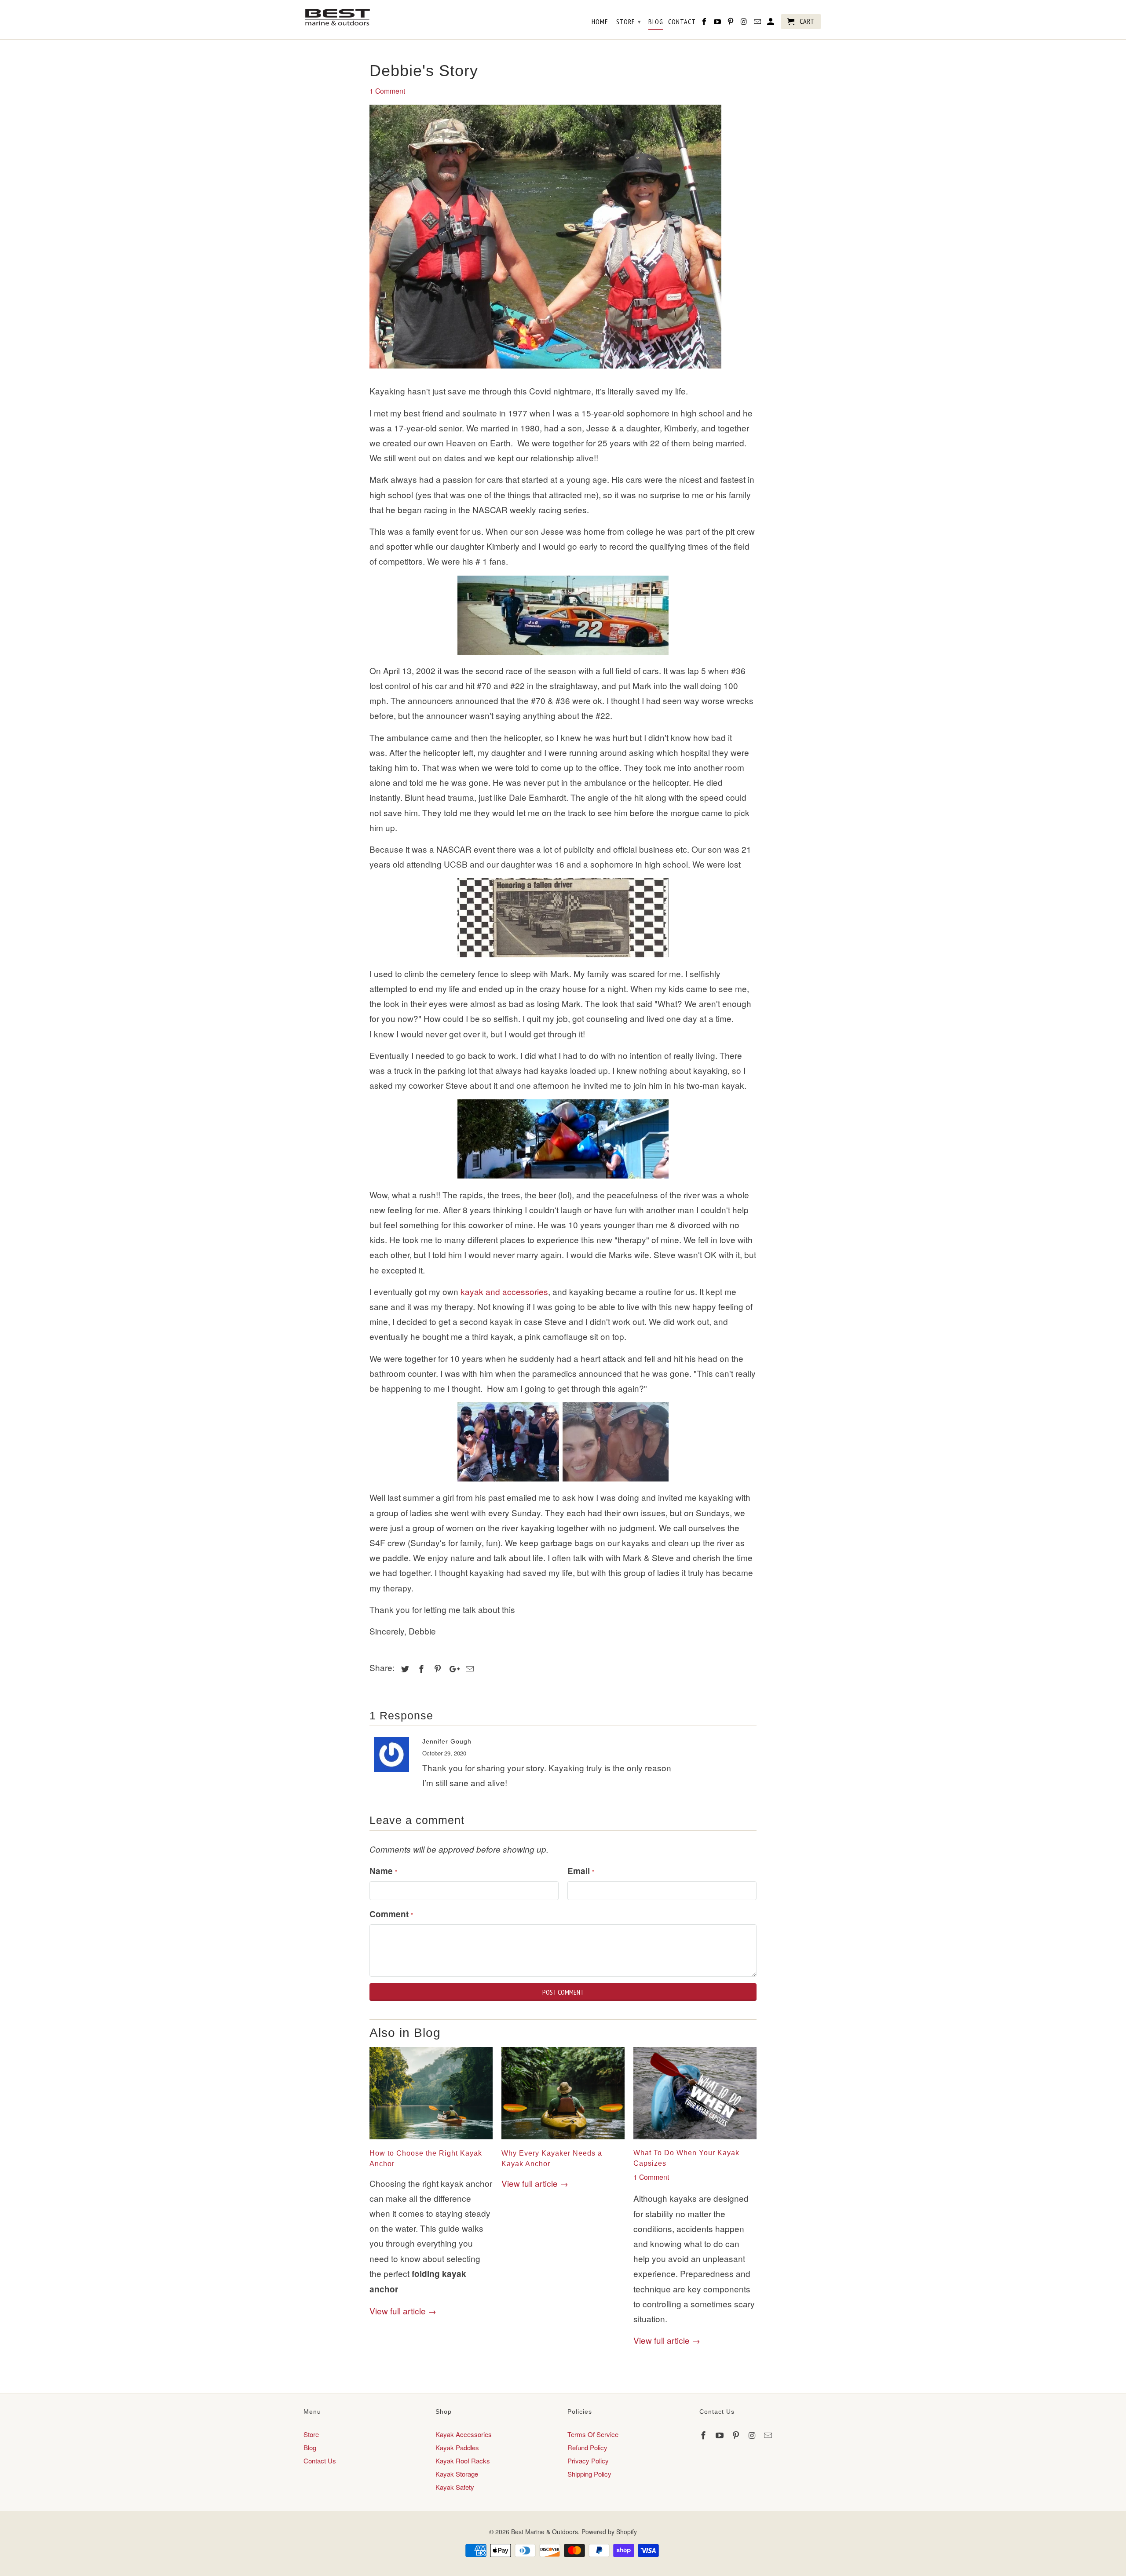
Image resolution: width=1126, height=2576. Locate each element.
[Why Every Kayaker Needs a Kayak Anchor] (563, 2140)
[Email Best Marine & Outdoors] (769, 2435)
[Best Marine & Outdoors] (338, 17)
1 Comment (387, 91)
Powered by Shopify (609, 2532)
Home (600, 22)
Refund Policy (587, 2447)
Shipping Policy (589, 2474)
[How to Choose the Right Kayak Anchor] (431, 2140)
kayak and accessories (504, 1291)
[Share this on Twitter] (404, 1668)
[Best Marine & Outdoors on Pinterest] (737, 2435)
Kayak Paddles (457, 2447)
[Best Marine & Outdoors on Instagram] (753, 2435)
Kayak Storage (457, 2474)
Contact (682, 22)
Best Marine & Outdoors (545, 2532)
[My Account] (771, 23)
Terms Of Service (593, 2434)
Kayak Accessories (464, 2434)
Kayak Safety (455, 2487)
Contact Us (320, 2461)
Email (581, 1871)
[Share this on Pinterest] (436, 1668)
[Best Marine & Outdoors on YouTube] (720, 2435)
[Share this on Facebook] (420, 1668)
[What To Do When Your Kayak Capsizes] (695, 2140)
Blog (310, 2447)
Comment (391, 1914)
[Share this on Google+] (452, 1668)
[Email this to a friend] (468, 1668)
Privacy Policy (588, 2461)
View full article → (403, 2311)
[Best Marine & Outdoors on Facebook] (704, 2435)
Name (383, 1871)
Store (311, 2434)
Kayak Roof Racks (463, 2461)
